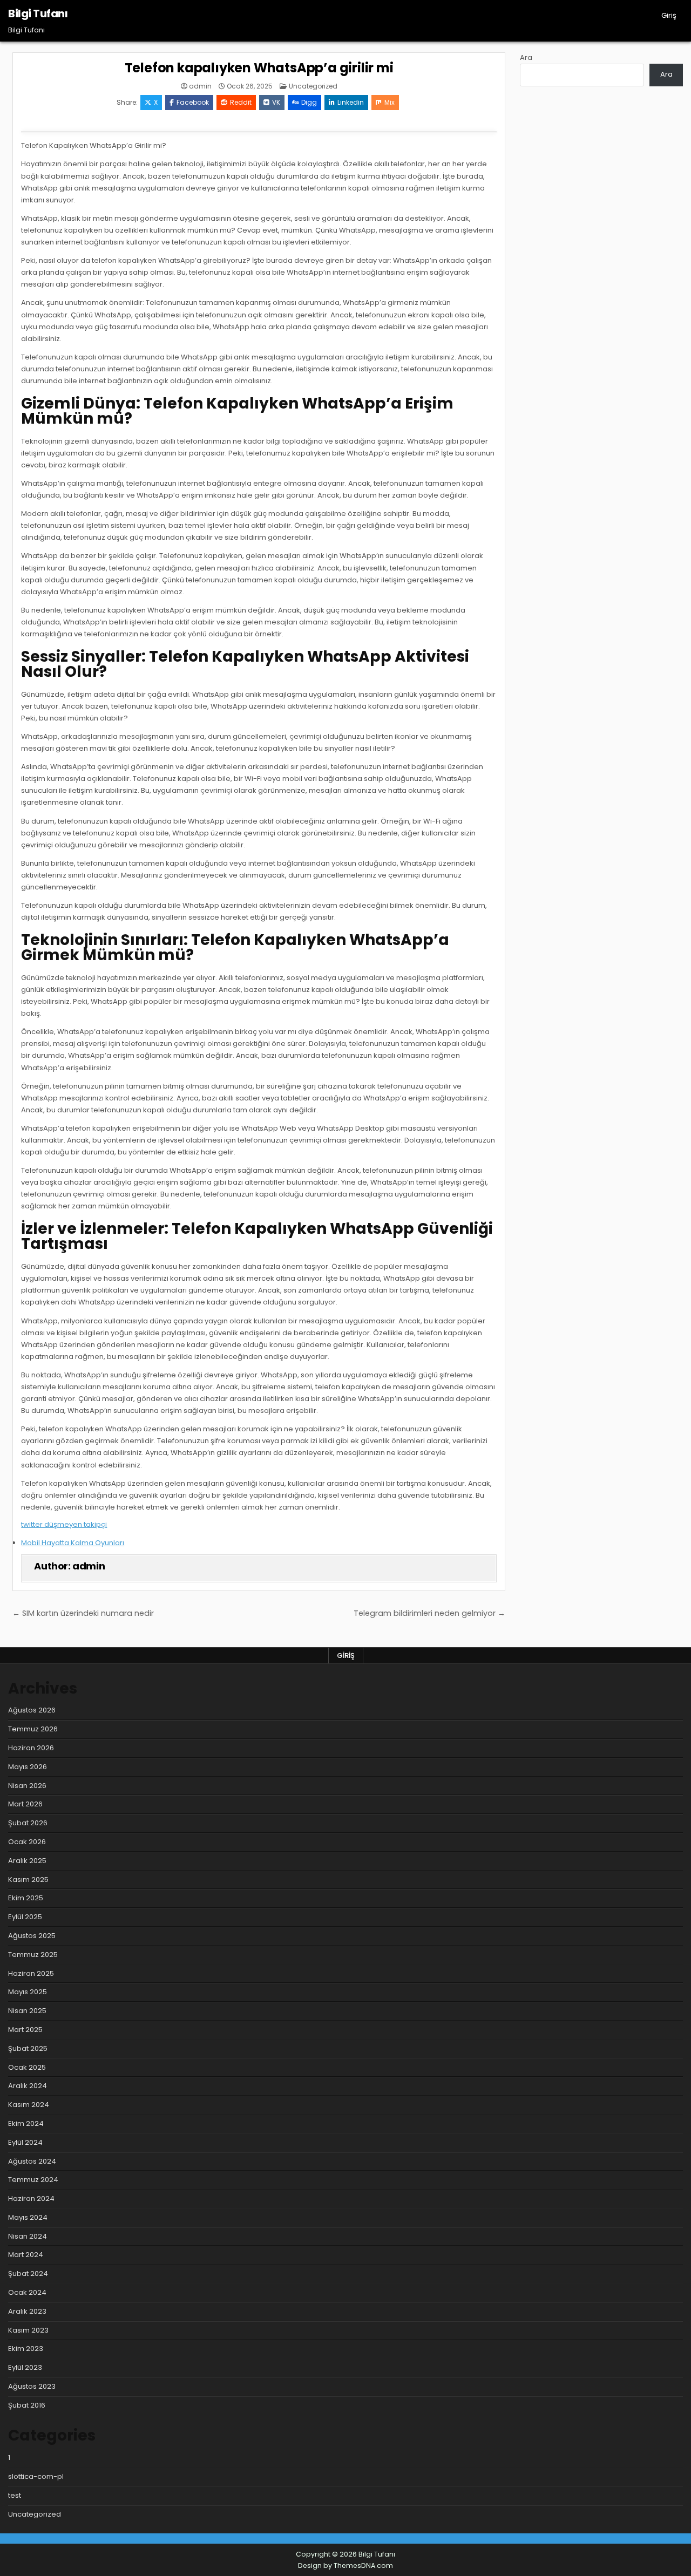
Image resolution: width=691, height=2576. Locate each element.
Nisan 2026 (27, 1786)
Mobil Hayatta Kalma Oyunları (73, 1543)
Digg (309, 102)
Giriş (669, 15)
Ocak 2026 (27, 1842)
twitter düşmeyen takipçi (64, 1524)
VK (276, 102)
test (15, 2495)
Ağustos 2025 (32, 1936)
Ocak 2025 (27, 2067)
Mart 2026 (25, 1804)
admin (200, 86)
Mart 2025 (25, 2030)
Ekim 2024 (26, 2123)
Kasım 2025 (28, 1880)
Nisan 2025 (27, 2011)
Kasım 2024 (29, 2105)
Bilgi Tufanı (38, 13)
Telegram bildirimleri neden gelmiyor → (429, 1613)
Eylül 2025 (25, 1917)
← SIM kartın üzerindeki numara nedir (83, 1613)
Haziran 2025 (31, 1973)
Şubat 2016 (27, 2405)
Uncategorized (313, 86)
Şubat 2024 (28, 2273)
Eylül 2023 (25, 2367)
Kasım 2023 (28, 2330)
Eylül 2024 (25, 2142)
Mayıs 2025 (28, 1992)
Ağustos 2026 (32, 1710)
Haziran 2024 (31, 2198)
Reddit (241, 102)
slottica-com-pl (36, 2476)
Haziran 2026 (31, 1748)
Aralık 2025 (27, 1861)
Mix (389, 102)
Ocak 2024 (27, 2292)
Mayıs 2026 (28, 1767)
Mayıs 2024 (28, 2217)
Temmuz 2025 (33, 1955)
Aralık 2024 (28, 2086)
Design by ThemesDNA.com (345, 2565)
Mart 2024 (26, 2255)
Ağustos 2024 (32, 2161)
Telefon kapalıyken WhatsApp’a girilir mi (259, 68)
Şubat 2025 (28, 2048)
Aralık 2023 (27, 2311)
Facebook (193, 102)
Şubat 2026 (28, 1823)
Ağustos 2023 (32, 2386)
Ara (526, 57)
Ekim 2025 (26, 1898)
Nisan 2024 (28, 2236)
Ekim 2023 (26, 2349)
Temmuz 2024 (33, 2180)
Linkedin (351, 102)
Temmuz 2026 (33, 1729)
